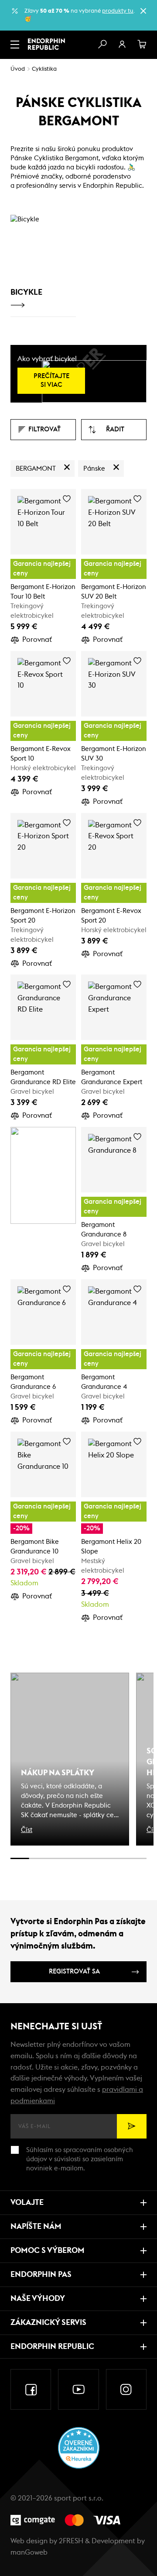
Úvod (18, 69)
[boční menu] (15, 45)
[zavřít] (143, 11)
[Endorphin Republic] (46, 44)
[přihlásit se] (122, 45)
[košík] (142, 45)
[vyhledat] (102, 45)
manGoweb (29, 2552)
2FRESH (71, 2541)
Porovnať (37, 640)
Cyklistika (44, 69)
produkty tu (118, 11)
